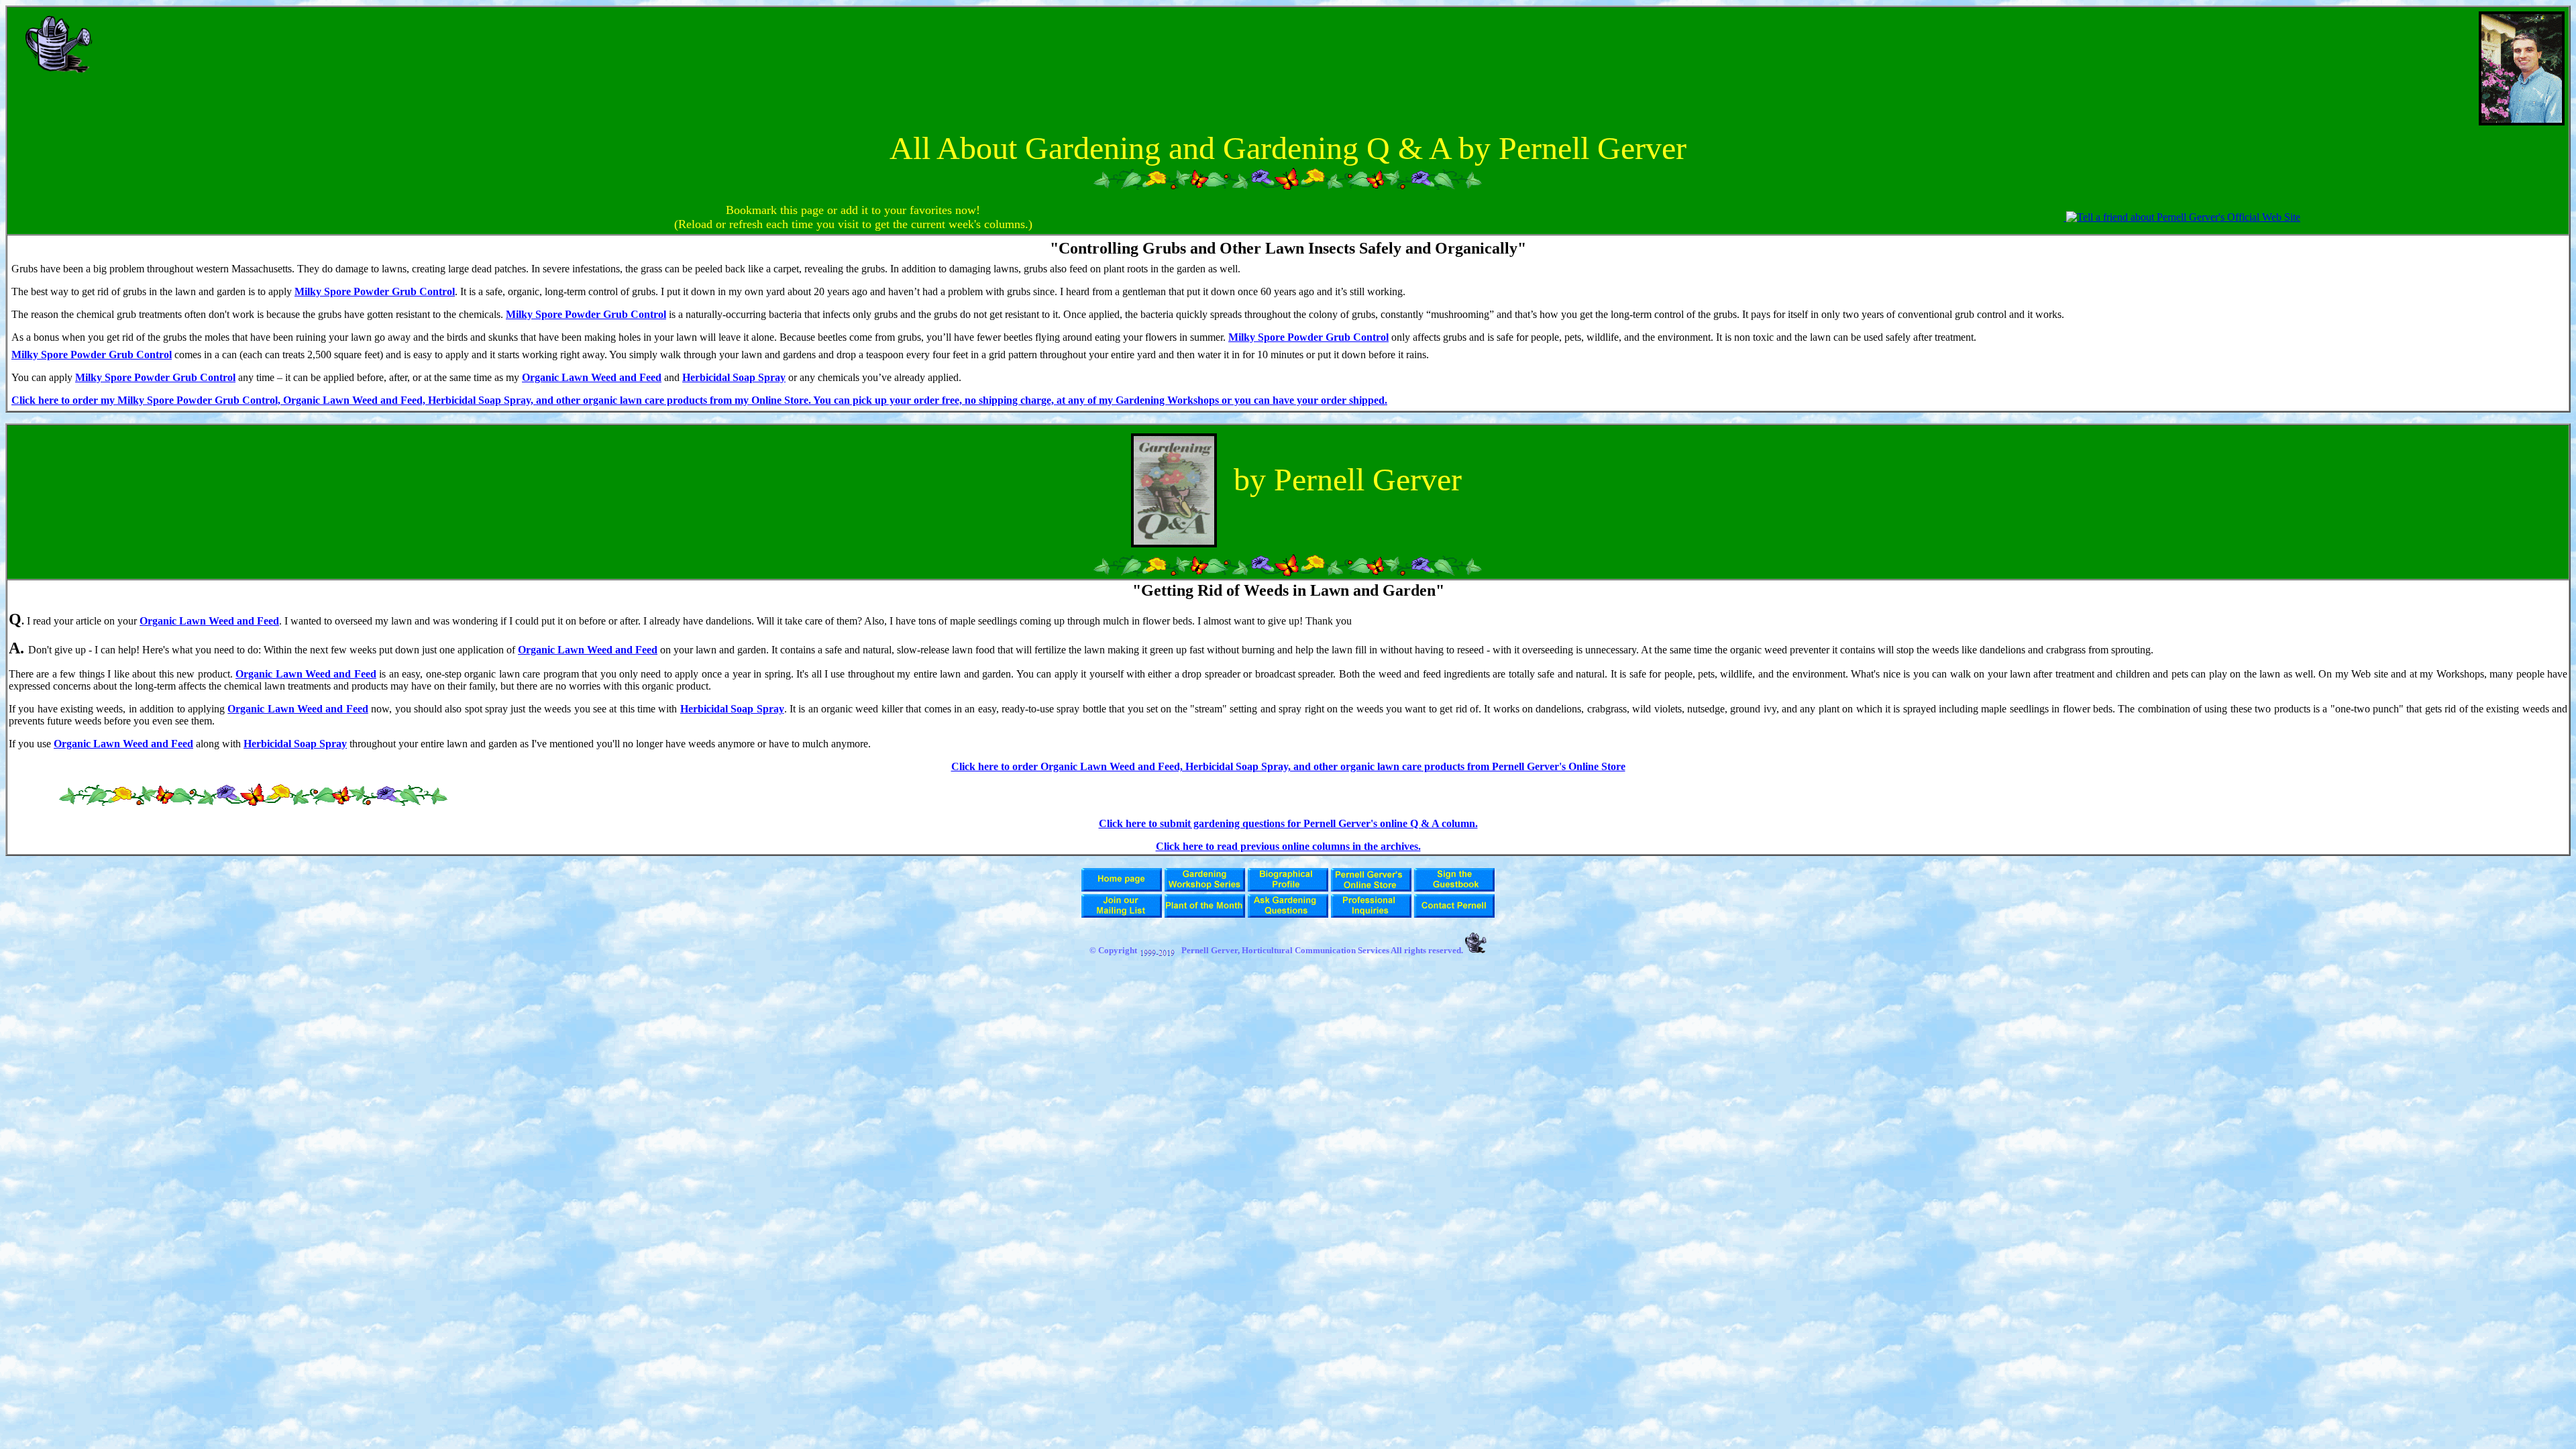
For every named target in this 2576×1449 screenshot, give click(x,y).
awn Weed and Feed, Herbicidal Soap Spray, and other (457, 400)
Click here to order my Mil (72, 400)
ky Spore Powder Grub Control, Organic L (231, 400)
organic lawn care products (646, 400)
